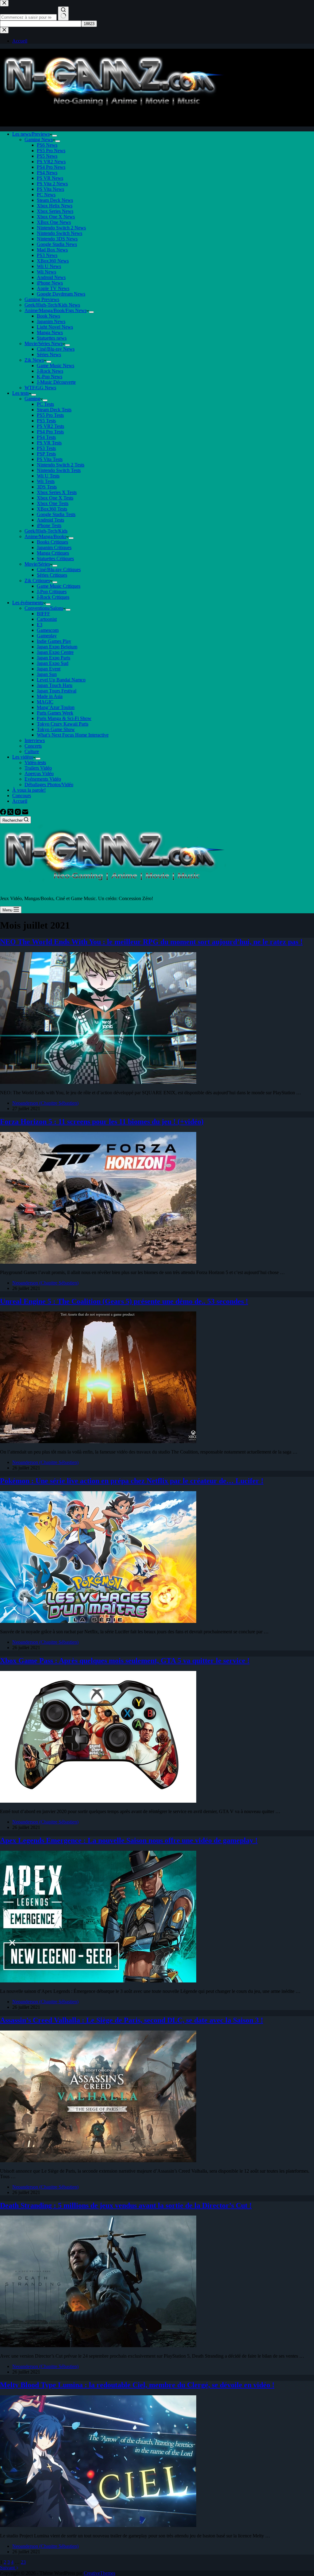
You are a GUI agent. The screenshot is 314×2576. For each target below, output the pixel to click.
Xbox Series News (55, 211)
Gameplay (47, 636)
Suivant (8, 2568)
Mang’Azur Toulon (56, 707)
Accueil (20, 801)
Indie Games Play (54, 641)
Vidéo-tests (35, 762)
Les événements (28, 603)
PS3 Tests (46, 448)
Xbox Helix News (55, 206)
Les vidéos (23, 757)
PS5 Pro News (51, 151)
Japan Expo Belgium (57, 647)
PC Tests (45, 404)
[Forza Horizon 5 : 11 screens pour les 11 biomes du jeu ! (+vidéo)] (98, 1262)
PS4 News (47, 173)
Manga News (50, 332)
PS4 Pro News (51, 167)
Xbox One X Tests (55, 498)
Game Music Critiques (59, 586)
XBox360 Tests (52, 509)
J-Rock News (50, 371)
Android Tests (50, 520)
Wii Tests (46, 481)
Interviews (35, 740)
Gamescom (48, 630)
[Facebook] (4, 813)
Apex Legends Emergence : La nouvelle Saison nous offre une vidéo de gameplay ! (129, 1840)
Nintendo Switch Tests (59, 470)
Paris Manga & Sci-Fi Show (64, 718)
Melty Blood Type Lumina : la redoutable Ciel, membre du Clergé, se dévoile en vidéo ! (137, 2385)
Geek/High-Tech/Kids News (52, 305)
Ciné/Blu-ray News (56, 349)
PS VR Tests (49, 443)
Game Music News (56, 366)
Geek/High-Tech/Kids (46, 531)
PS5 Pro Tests (50, 415)
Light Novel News (55, 327)
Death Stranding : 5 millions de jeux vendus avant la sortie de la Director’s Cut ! (126, 2205)
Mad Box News (52, 250)
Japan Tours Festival (57, 691)
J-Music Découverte (56, 382)
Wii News (46, 272)
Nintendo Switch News (59, 233)
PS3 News (47, 255)
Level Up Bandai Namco (61, 680)
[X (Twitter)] (11, 813)
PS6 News (47, 145)
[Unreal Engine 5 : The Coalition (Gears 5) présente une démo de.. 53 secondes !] (98, 1441)
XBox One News (54, 222)
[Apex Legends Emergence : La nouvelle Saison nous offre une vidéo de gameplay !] (98, 1981)
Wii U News (49, 266)
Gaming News (39, 140)
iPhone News (50, 283)
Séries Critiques (52, 575)
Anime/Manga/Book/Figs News (56, 310)
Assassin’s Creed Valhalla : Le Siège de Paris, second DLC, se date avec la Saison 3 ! (132, 2020)
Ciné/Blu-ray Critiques (59, 570)
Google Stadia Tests (56, 514)
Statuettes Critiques (55, 558)
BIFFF (43, 614)
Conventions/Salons (44, 608)
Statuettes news (52, 338)
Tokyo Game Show (56, 729)
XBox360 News (53, 261)
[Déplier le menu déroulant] (55, 136)
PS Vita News (50, 189)
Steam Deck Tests (54, 410)
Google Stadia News (57, 244)
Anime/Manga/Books (45, 536)
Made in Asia (50, 696)
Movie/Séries (37, 564)
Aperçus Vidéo (39, 773)
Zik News (34, 360)
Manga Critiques (53, 553)
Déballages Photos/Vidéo (49, 784)
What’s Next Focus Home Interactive (73, 735)
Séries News (49, 355)
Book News (48, 316)
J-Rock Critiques (53, 597)
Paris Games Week (55, 713)
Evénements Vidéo (43, 779)
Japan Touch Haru (55, 685)
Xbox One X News (56, 217)
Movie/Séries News (44, 343)
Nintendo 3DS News (57, 239)
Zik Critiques (37, 581)
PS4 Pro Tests (50, 432)
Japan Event (49, 669)
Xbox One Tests (53, 503)
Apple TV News (53, 288)
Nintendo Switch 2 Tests (61, 465)
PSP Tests (46, 454)
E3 (40, 625)
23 (23, 2562)
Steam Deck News (55, 200)
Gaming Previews (42, 299)
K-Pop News (50, 377)
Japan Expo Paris (54, 658)
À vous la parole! (29, 790)
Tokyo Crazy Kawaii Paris (63, 724)
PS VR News (50, 178)
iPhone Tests (49, 525)
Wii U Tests (48, 476)
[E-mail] (25, 813)
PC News (46, 195)
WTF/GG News (40, 388)
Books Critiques (52, 542)
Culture (32, 751)
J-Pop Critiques (52, 592)
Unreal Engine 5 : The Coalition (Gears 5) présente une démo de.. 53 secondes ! (124, 1301)
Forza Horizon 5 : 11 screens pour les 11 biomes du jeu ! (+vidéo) (102, 1122)
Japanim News (51, 321)
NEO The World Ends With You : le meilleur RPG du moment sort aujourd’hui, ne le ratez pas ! (151, 942)
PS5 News (47, 156)
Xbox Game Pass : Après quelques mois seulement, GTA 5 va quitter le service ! (125, 1661)
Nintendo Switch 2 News (61, 228)
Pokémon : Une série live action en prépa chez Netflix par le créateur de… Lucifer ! (132, 1481)
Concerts (33, 746)
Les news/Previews (31, 134)
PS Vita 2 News (52, 184)
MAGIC (45, 702)
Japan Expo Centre (55, 652)
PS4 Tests (46, 437)
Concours (22, 796)
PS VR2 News (51, 162)
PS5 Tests (46, 421)
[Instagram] (18, 813)
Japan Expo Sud (53, 663)
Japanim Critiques (54, 547)
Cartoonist (47, 619)
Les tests (21, 393)
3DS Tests (47, 487)
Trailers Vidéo (38, 768)
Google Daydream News (61, 294)
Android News (51, 277)
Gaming (32, 399)
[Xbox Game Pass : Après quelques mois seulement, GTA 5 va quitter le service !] (98, 1801)
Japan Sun (47, 674)
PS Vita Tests (50, 459)
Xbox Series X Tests (57, 492)
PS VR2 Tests (50, 426)
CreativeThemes (100, 2573)
